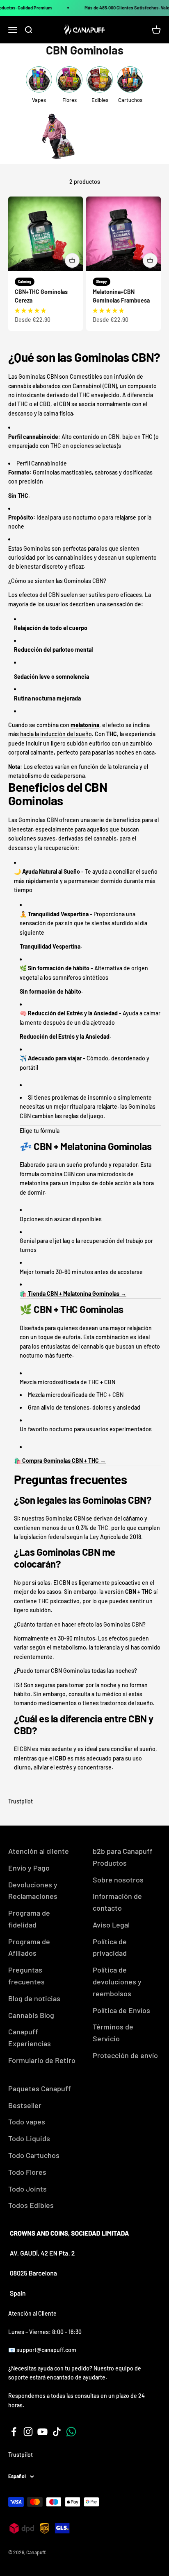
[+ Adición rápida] (72, 260)
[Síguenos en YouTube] (42, 2432)
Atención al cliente (39, 1851)
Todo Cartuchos (34, 2155)
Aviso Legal (111, 1925)
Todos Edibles (31, 2205)
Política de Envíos (121, 2010)
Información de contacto (117, 1902)
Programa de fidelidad (29, 1919)
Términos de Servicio (113, 2033)
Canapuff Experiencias (30, 2037)
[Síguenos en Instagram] (28, 2432)
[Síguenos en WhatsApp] (71, 2432)
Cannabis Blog (31, 2015)
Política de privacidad (110, 1947)
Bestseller (25, 2105)
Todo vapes (27, 2122)
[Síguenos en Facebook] (14, 2432)
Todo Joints (27, 2189)
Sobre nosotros (118, 1880)
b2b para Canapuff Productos (123, 1857)
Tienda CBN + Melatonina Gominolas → (77, 1294)
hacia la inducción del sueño (55, 734)
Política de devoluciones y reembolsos (117, 1982)
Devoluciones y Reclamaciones (33, 1890)
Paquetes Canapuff (40, 2088)
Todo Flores (27, 2172)
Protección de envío (125, 2055)
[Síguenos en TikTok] (57, 2432)
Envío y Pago (29, 1868)
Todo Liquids (29, 2138)
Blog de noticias (34, 1998)
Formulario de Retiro (42, 2060)
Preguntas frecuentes (26, 1976)
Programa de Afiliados (29, 1947)
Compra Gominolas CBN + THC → (64, 1461)
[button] (30, 310)
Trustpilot (21, 1801)
